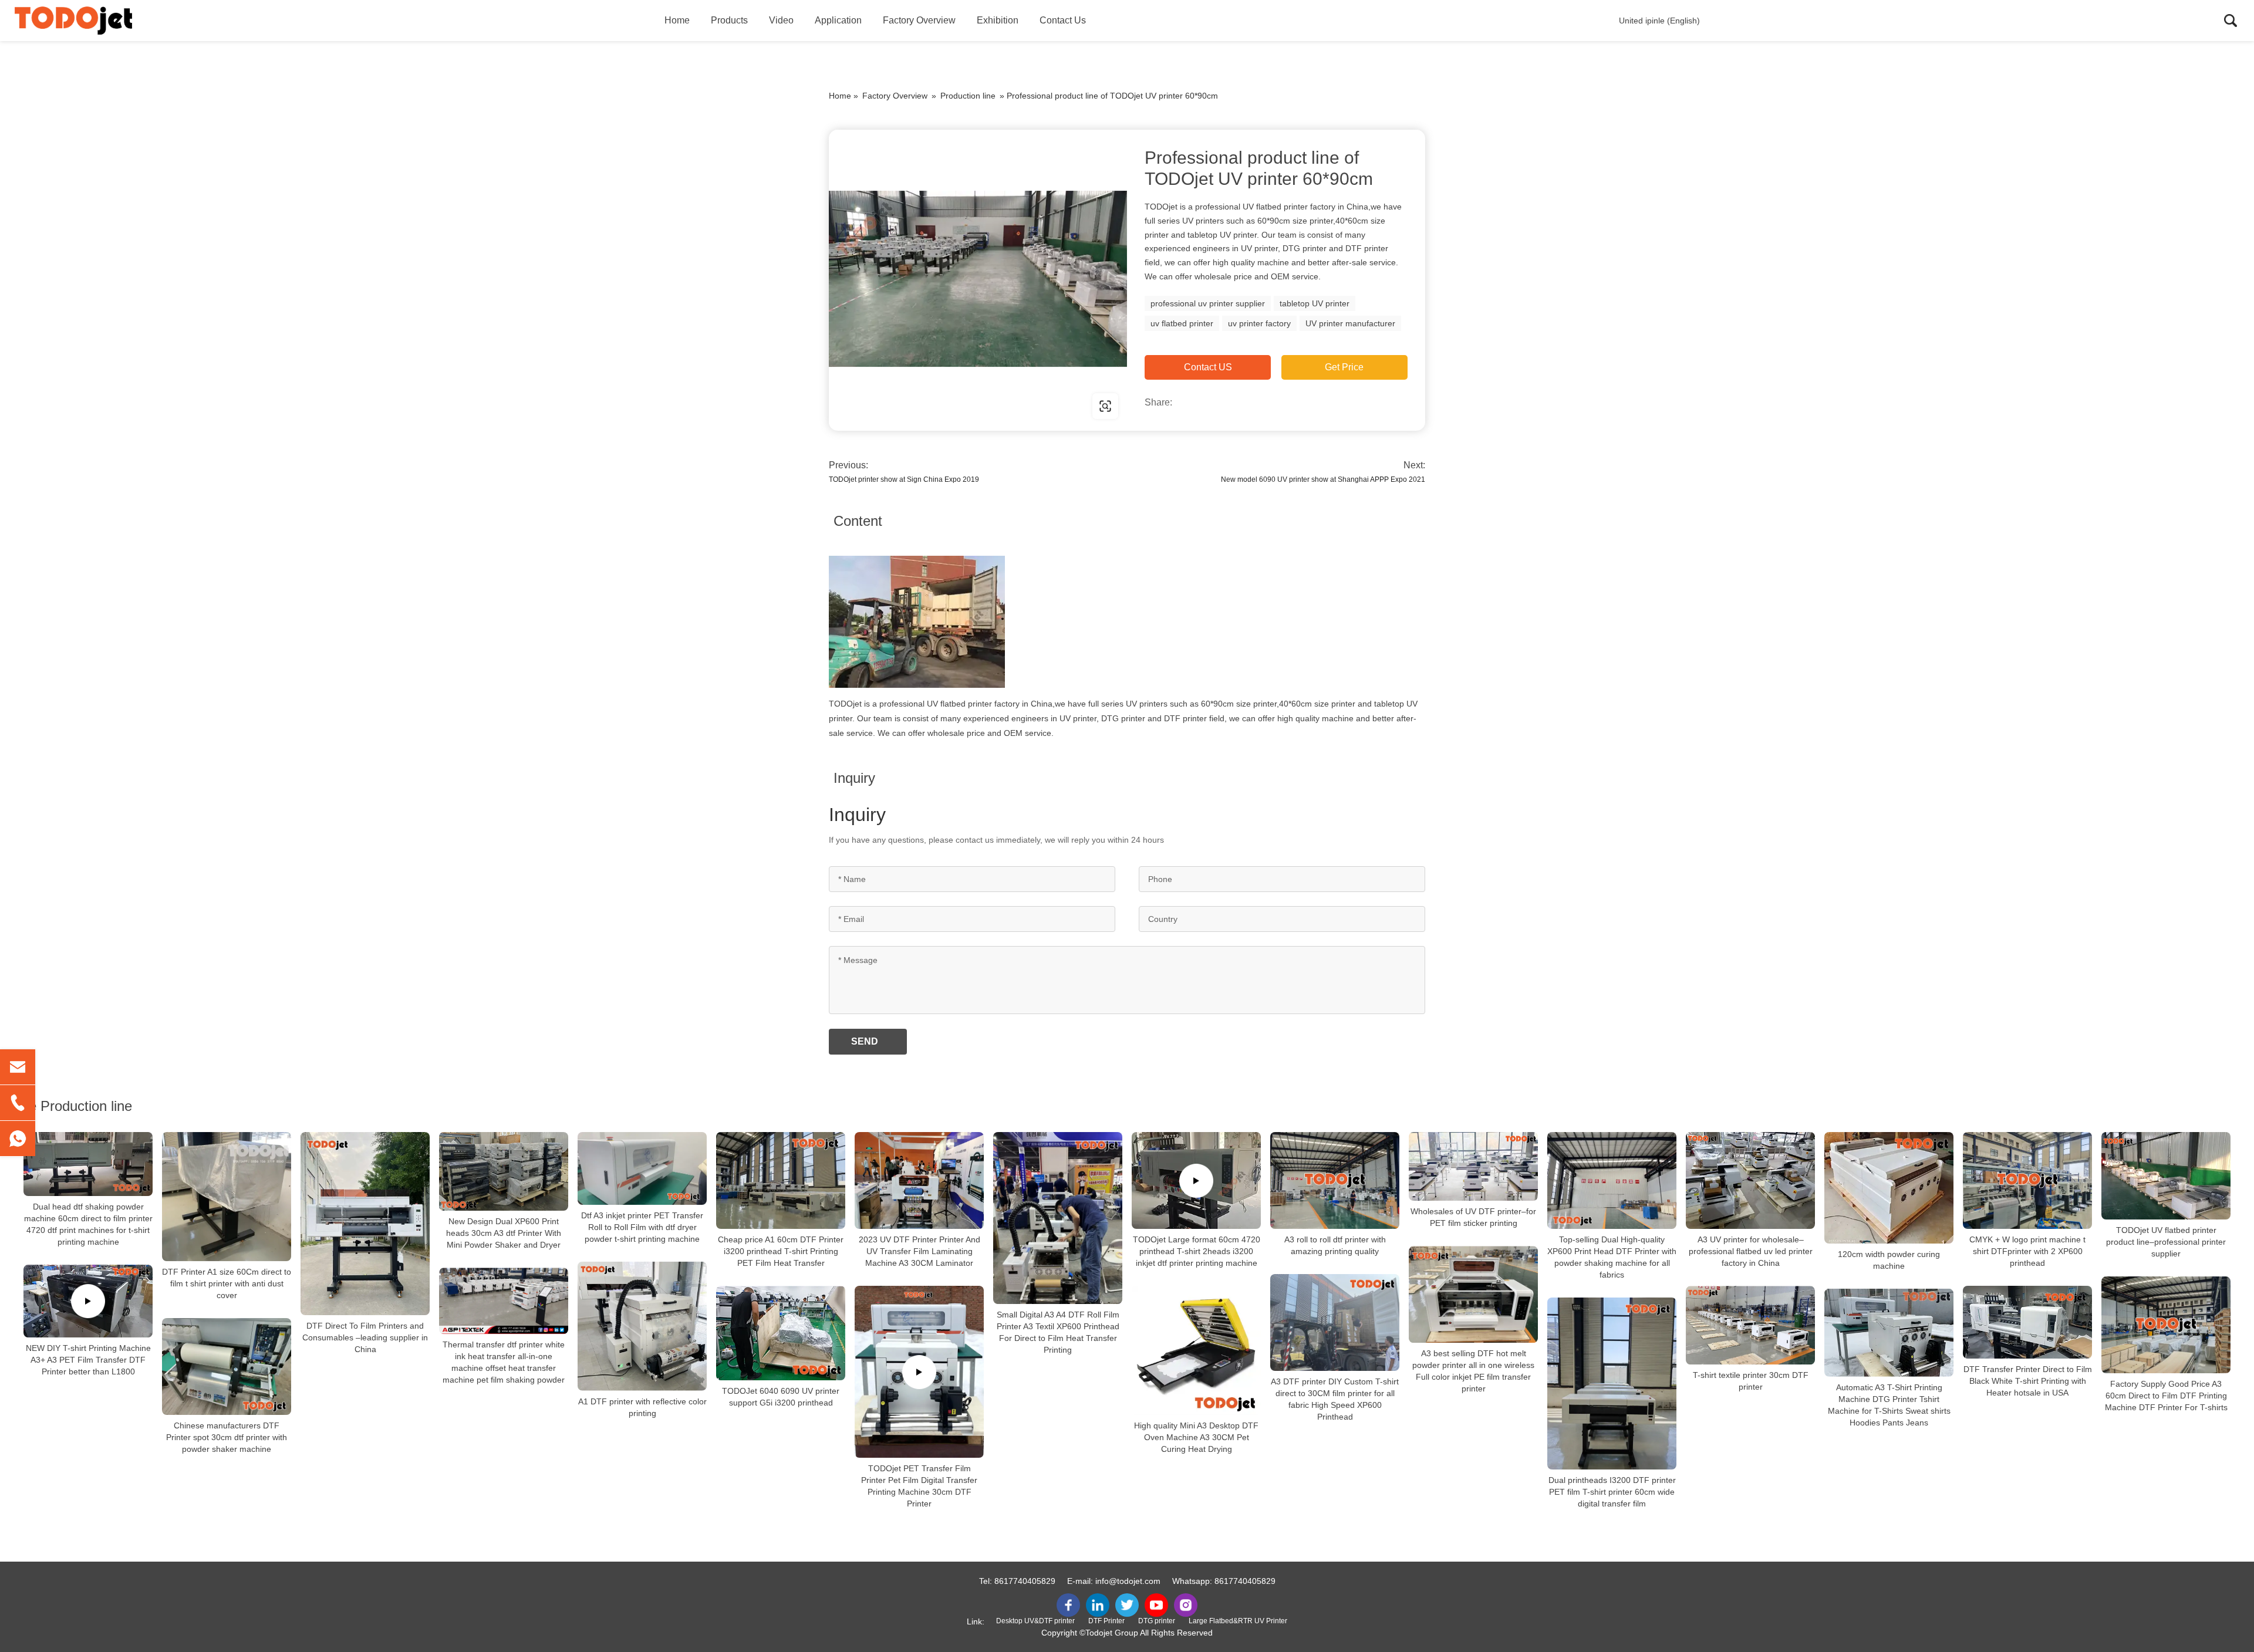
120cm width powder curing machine (1889, 1260)
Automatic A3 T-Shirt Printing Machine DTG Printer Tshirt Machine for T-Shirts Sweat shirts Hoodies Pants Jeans (1889, 1404)
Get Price (1344, 367)
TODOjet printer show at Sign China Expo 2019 (904, 479)
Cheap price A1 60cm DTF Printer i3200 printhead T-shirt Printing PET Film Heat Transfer (781, 1251)
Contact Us (1063, 20)
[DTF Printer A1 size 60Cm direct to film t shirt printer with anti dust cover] (227, 1197)
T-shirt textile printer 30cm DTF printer (1751, 1381)
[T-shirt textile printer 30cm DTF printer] (1750, 1325)
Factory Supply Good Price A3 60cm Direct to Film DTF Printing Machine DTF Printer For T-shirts (2166, 1396)
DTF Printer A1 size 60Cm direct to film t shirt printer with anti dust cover (227, 1283)
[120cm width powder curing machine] (1889, 1188)
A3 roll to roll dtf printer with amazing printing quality (1335, 1245)
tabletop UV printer (1315, 303)
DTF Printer (1106, 1621)
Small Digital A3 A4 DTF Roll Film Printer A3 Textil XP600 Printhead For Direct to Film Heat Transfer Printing (1058, 1332)
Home (677, 20)
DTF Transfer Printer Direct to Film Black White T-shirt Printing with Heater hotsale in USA (2028, 1381)
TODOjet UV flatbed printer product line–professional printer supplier (2166, 1242)
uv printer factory (1259, 323)
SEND (865, 1041)
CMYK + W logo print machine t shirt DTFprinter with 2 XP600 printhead (2027, 1251)
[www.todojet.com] (978, 279)
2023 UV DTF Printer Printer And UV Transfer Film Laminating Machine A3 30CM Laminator (920, 1251)
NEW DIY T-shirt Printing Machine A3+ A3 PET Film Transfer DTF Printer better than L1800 (88, 1360)
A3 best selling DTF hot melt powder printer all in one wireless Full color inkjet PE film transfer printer (1473, 1371)
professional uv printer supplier (1208, 303)
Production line (968, 96)
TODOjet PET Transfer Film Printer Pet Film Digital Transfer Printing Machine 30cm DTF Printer (919, 1486)
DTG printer (1157, 1621)
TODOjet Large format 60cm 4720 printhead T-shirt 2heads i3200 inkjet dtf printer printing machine (1197, 1251)
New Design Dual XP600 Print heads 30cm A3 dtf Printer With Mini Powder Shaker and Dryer (504, 1233)
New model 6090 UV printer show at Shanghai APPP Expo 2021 (1323, 479)
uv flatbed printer (1182, 323)
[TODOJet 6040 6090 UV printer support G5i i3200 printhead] (781, 1333)
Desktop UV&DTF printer (1035, 1621)
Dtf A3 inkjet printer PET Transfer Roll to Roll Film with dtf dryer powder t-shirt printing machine (642, 1227)
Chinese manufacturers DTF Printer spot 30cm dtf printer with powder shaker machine (227, 1437)
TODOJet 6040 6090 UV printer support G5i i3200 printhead (781, 1397)
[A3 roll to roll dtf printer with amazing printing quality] (1335, 1180)
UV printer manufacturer (1350, 323)
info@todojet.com (1128, 1581)
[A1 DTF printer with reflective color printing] (642, 1326)
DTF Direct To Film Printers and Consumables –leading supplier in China (365, 1337)
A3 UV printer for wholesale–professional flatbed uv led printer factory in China (1751, 1251)
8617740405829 (1025, 1581)
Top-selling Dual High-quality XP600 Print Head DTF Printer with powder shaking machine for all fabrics (1612, 1257)
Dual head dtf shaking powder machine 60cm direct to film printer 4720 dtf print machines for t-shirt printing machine (88, 1224)
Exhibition (998, 20)
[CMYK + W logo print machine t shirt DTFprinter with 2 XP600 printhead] (2027, 1180)
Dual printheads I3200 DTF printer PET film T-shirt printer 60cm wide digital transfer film (1612, 1492)
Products (729, 20)
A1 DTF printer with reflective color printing (642, 1407)
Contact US (1208, 367)
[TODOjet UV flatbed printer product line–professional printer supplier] (2166, 1176)
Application (838, 20)
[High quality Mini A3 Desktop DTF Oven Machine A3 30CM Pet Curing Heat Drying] (1196, 1350)
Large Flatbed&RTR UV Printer (1238, 1621)
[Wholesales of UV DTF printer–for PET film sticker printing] (1473, 1166)
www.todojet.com (904, 406)
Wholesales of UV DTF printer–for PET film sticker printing (1473, 1217)
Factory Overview (919, 20)
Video (781, 20)
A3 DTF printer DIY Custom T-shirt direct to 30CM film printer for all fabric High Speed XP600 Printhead (1335, 1399)
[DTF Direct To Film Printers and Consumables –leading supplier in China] (365, 1224)
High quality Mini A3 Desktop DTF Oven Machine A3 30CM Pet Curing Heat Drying (1196, 1437)
